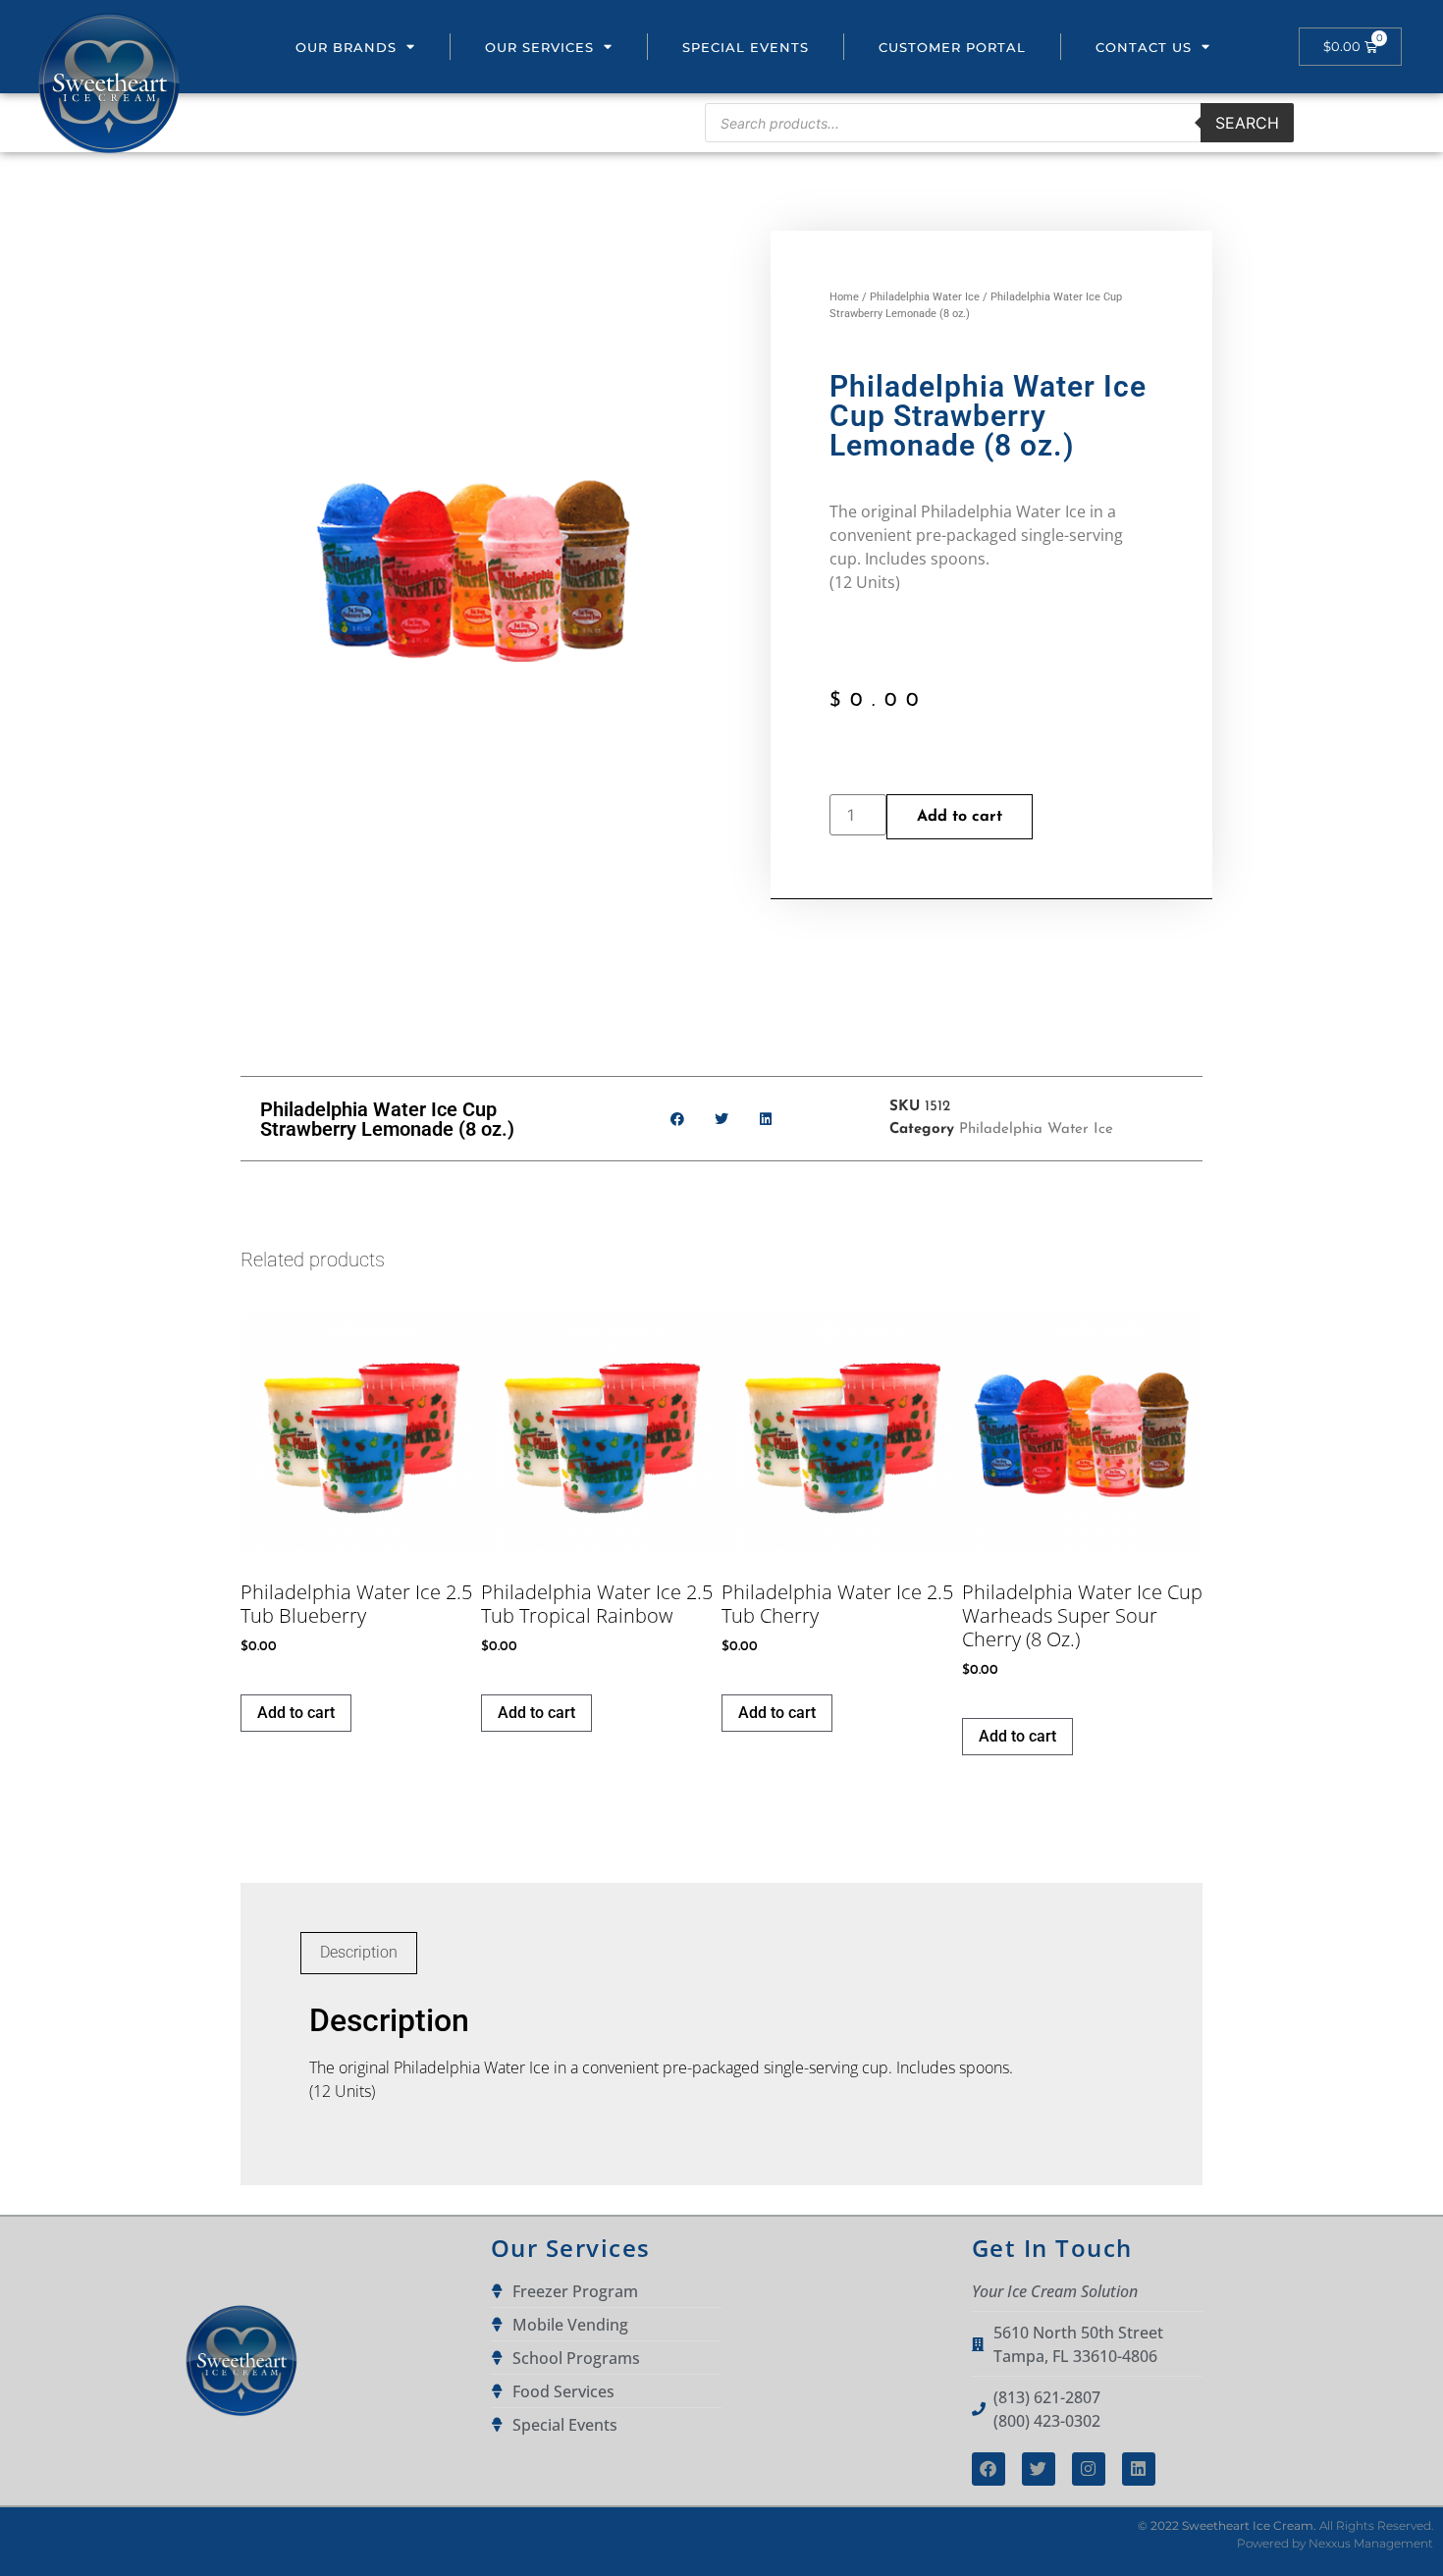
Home (844, 297)
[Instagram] (1089, 2469)
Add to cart (960, 817)
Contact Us (1144, 47)
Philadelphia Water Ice (925, 297)
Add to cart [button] (296, 1713)
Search (1247, 123)
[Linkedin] (1139, 2469)
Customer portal (952, 47)
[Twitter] (1039, 2469)
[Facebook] (989, 2469)
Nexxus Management (1371, 2543)
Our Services (539, 47)
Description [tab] (359, 1952)
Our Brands (346, 47)
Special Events (746, 47)
